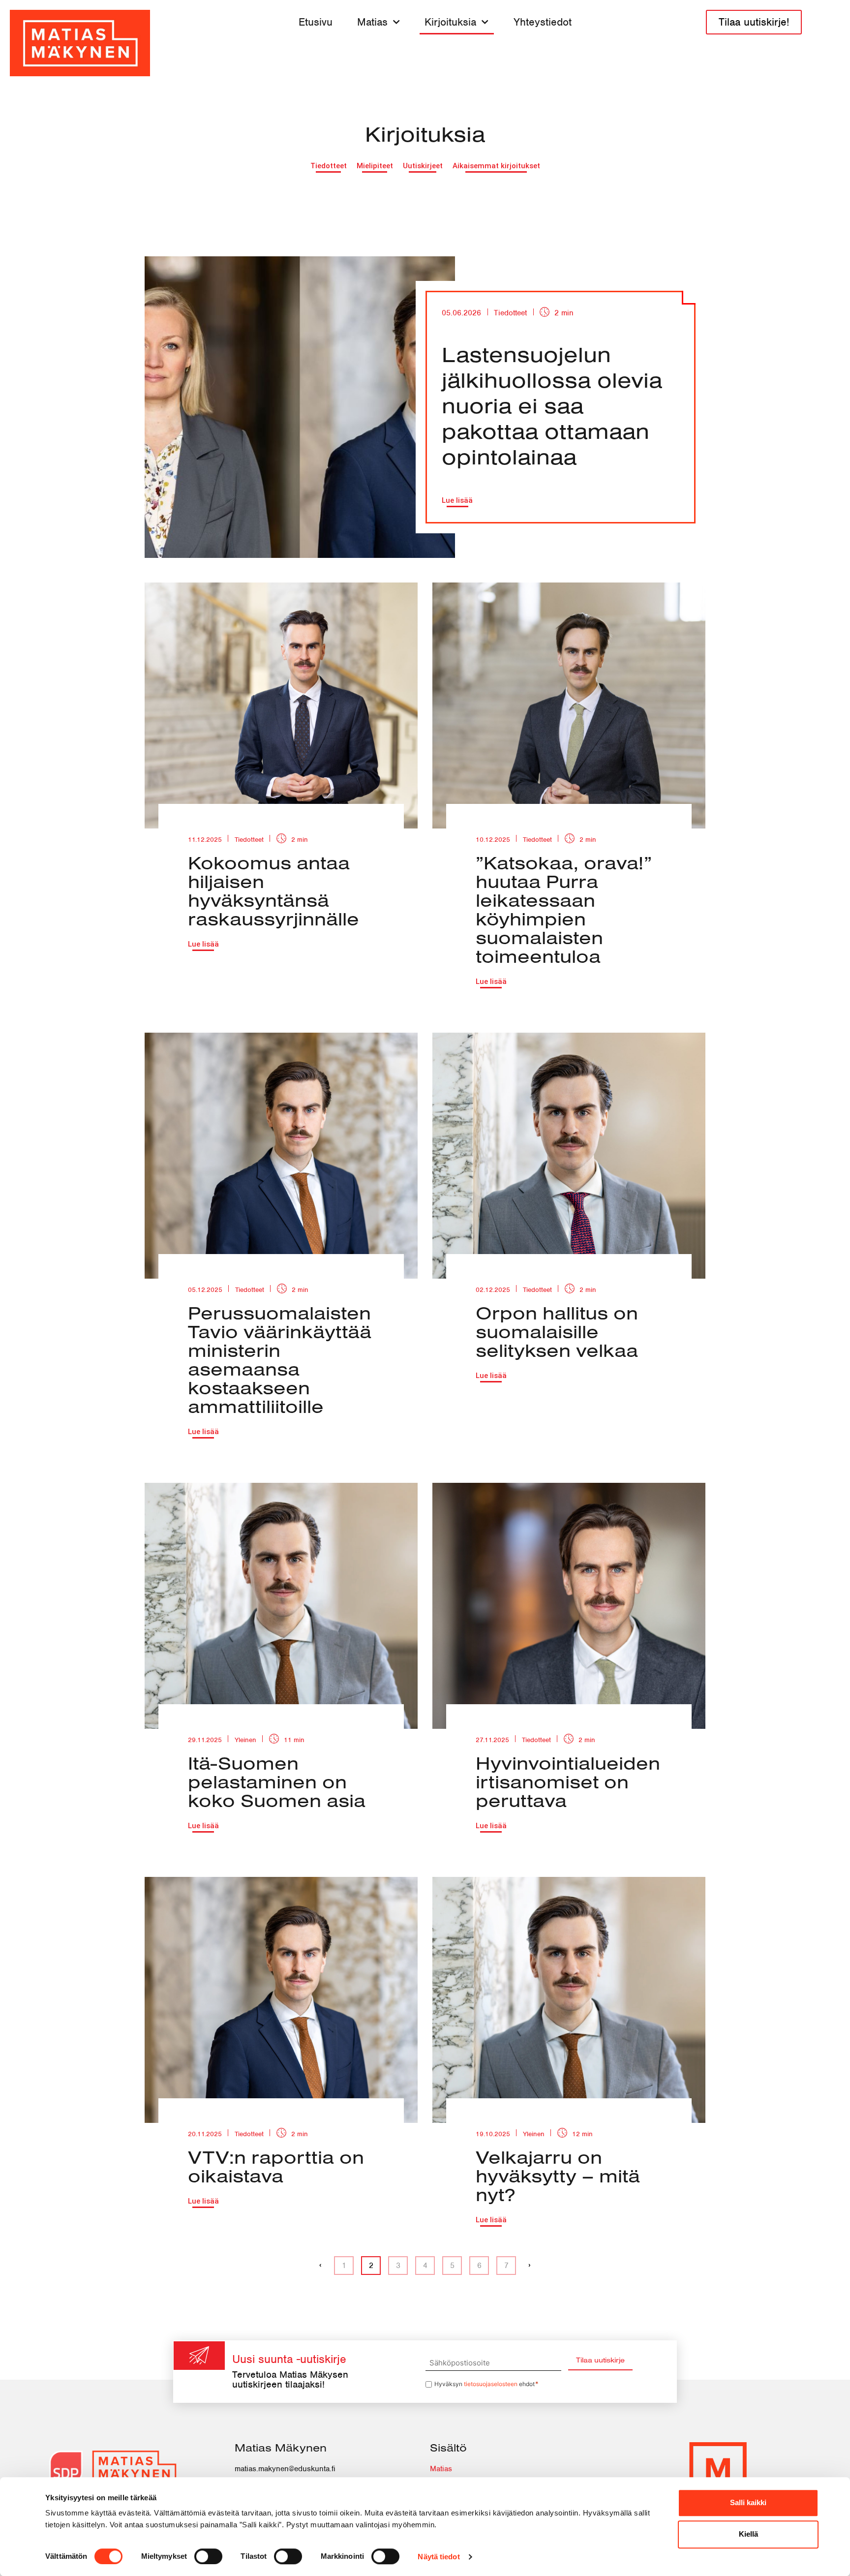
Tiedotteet (510, 313)
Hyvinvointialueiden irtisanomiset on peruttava (568, 1781)
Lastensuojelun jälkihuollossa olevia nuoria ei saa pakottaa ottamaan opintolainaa (552, 405)
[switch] (208, 2556)
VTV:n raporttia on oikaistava (276, 2166)
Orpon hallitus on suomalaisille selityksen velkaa (557, 1331)
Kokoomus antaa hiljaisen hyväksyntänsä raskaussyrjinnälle (273, 890)
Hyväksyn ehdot (487, 2384)
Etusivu (316, 22)
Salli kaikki (748, 2502)
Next (530, 2267)
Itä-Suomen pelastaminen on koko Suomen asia (277, 1781)
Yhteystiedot (543, 22)
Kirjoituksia (450, 22)
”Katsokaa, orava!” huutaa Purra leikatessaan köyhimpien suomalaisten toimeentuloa (564, 909)
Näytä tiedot (439, 2557)
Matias (372, 22)
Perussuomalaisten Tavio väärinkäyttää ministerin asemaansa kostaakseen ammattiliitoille (280, 1359)
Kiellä (748, 2534)
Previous (320, 2267)
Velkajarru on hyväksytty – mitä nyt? (558, 2176)
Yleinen (245, 1740)
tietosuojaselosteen (491, 2384)
